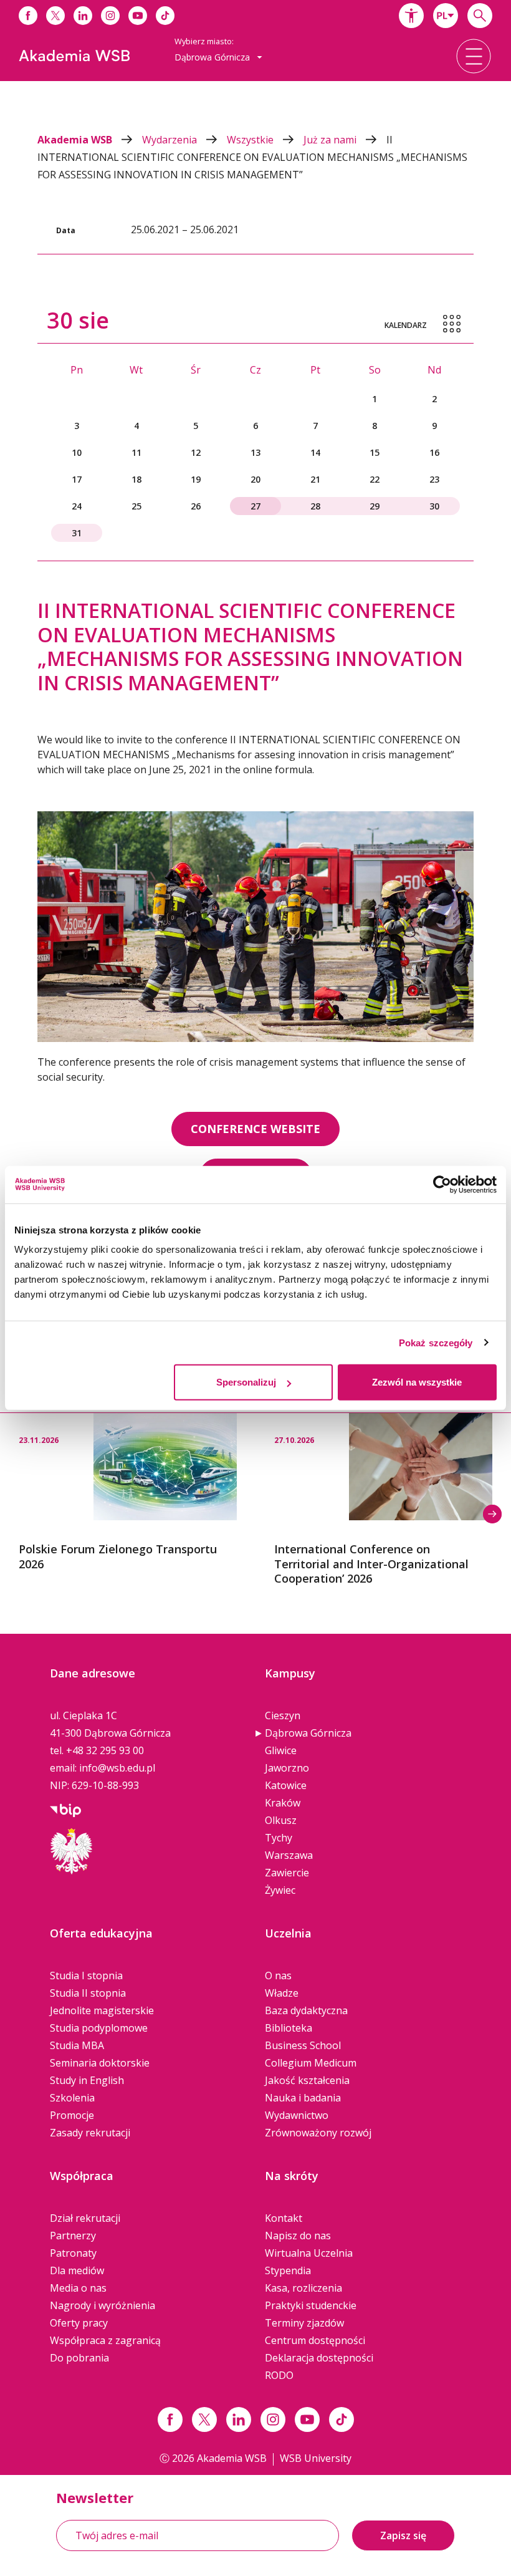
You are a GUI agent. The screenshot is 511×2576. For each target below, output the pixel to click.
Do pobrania (79, 2358)
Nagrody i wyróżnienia (103, 2305)
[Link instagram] (273, 2419)
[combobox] (446, 16)
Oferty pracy (79, 2323)
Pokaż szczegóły (436, 1342)
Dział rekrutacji (85, 2218)
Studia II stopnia (88, 1993)
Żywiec (280, 1890)
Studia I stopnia (86, 1975)
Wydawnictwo (297, 2115)
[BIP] (65, 1809)
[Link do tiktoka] (165, 16)
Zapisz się (403, 2535)
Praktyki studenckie (311, 2305)
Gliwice (281, 1750)
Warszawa (289, 1855)
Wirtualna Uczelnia (309, 2253)
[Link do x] (55, 16)
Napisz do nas (298, 2236)
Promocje (72, 2115)
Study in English (87, 2080)
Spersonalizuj (246, 1382)
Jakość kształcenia (307, 2080)
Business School (303, 2045)
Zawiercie (287, 1873)
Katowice (286, 1785)
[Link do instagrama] (110, 16)
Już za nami (331, 140)
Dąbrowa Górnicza (308, 1733)
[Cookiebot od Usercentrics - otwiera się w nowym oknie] (442, 1184)
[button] (411, 16)
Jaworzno (287, 1768)
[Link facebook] (170, 2419)
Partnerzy (73, 2236)
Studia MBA (77, 2045)
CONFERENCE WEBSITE (255, 1129)
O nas (278, 1975)
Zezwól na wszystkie (417, 1382)
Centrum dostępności (315, 2340)
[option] (128, 1492)
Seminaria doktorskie (100, 2063)
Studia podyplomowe (99, 2028)
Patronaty (73, 2253)
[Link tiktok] (341, 2419)
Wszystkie (251, 140)
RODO (279, 2375)
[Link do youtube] (138, 16)
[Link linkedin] (239, 2419)
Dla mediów (77, 2270)
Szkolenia (72, 2098)
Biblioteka (289, 2028)
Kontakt (284, 2218)
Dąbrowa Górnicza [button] (213, 57)
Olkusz (281, 1820)
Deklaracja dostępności (319, 2358)
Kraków (283, 1803)
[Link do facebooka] (28, 16)
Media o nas (78, 2288)
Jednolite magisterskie (102, 2010)
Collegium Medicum (311, 2063)
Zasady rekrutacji (90, 2133)
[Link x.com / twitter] (204, 2419)
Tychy (279, 1838)
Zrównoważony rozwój (318, 2133)
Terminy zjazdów (304, 2323)
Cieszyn (283, 1715)
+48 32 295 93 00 (105, 1750)
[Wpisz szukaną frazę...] (480, 16)
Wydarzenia (171, 140)
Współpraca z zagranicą (105, 2340)
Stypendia (288, 2270)
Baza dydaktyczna (306, 2010)
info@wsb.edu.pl (117, 1768)
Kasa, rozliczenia (303, 2288)
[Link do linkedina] (83, 16)
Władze (282, 1993)
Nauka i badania (303, 2098)
